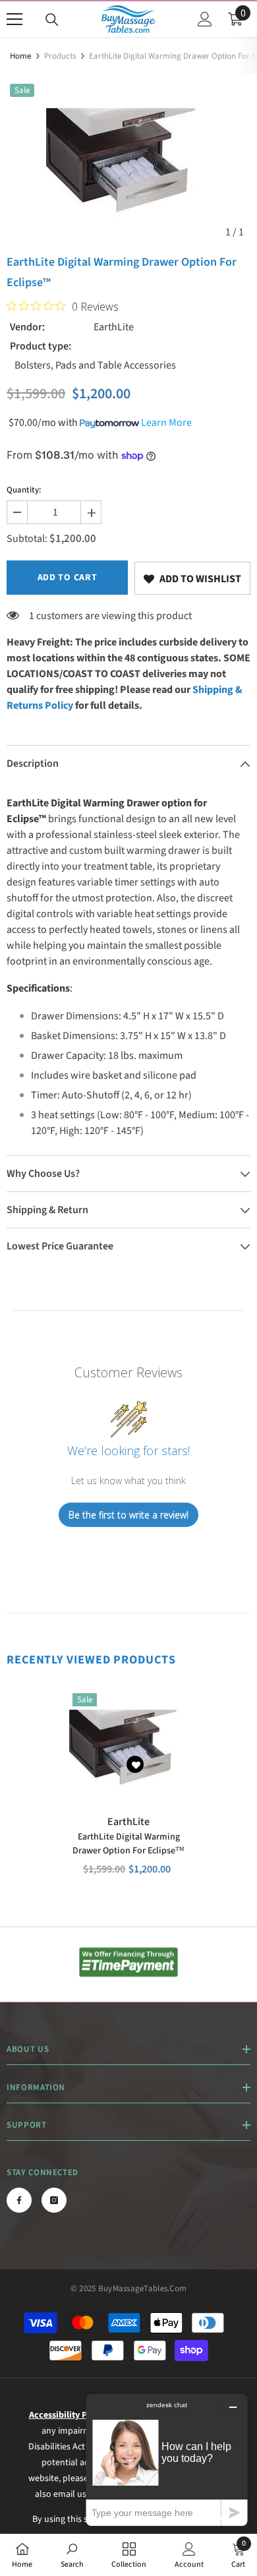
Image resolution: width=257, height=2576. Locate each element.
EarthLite (114, 327)
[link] (192, 578)
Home (20, 56)
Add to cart (68, 578)
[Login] (205, 19)
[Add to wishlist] (135, 1764)
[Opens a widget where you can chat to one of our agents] (167, 2460)
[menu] (14, 19)
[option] (128, 163)
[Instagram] (54, 2200)
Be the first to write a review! (128, 1515)
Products (60, 56)
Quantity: (24, 490)
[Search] (52, 20)
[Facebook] (19, 2200)
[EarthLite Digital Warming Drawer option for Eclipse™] (128, 1749)
